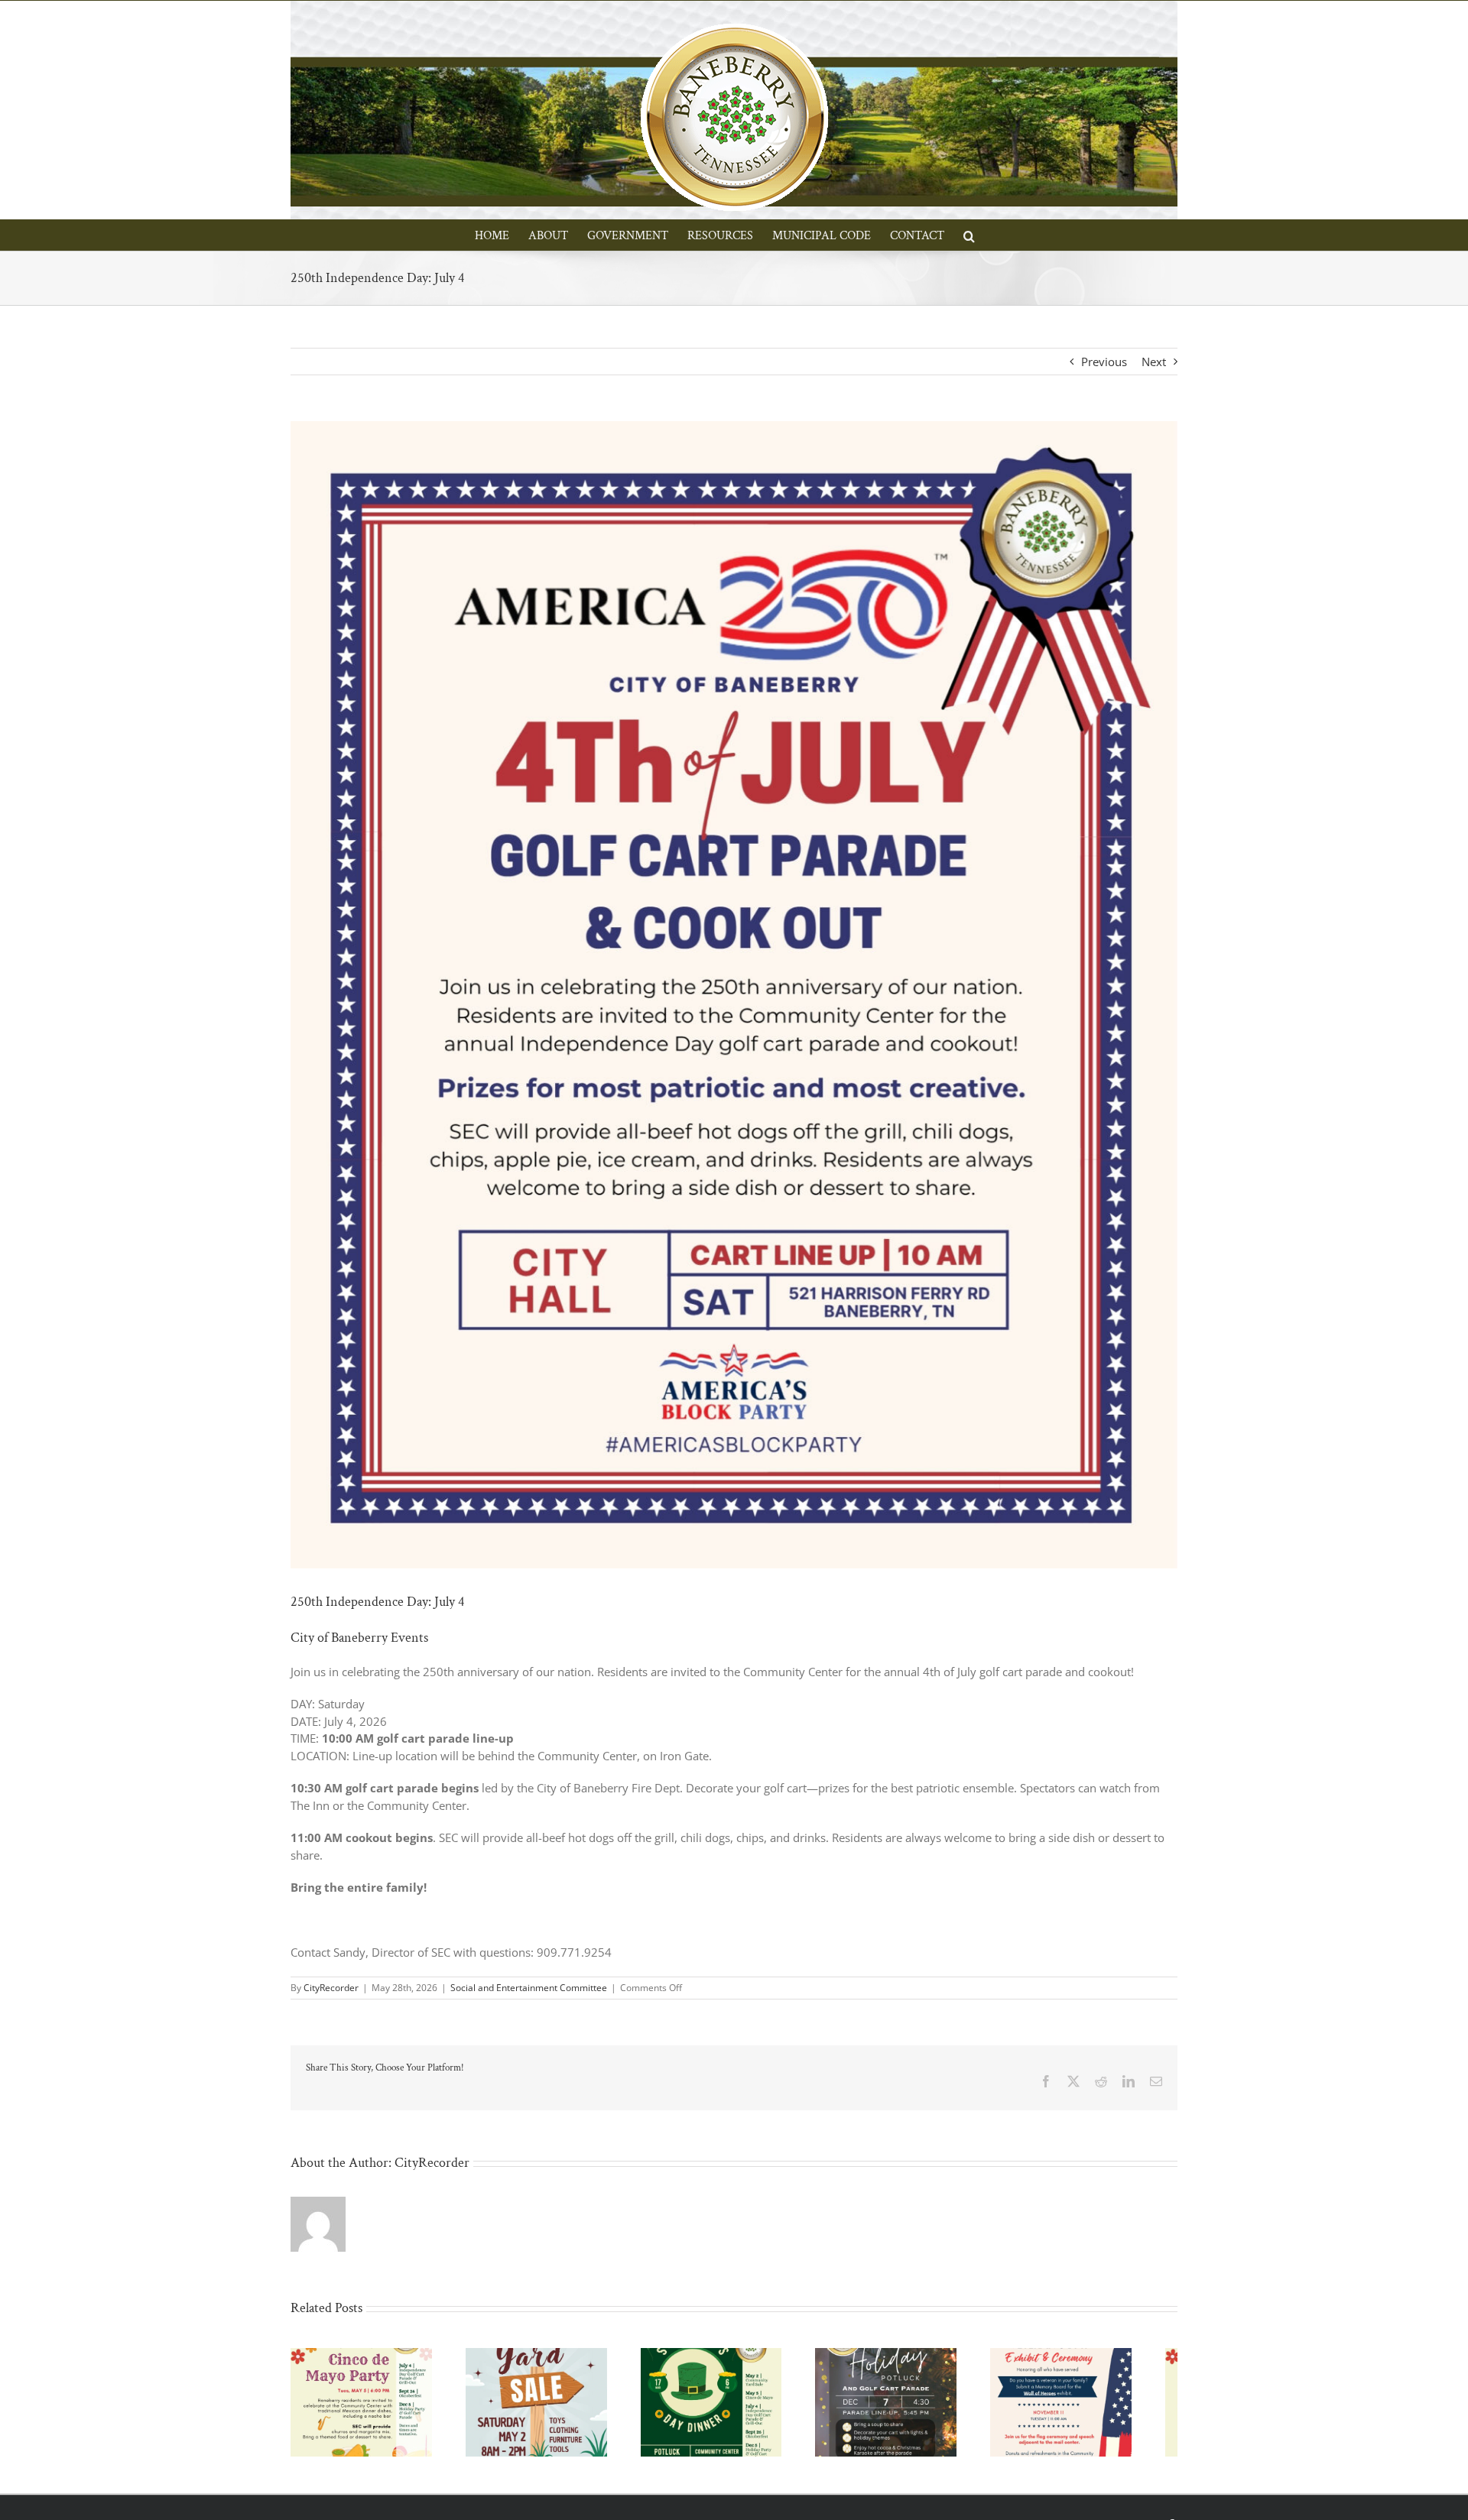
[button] (969, 235)
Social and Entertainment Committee (529, 1988)
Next (1154, 362)
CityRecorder (331, 1988)
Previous (1104, 362)
